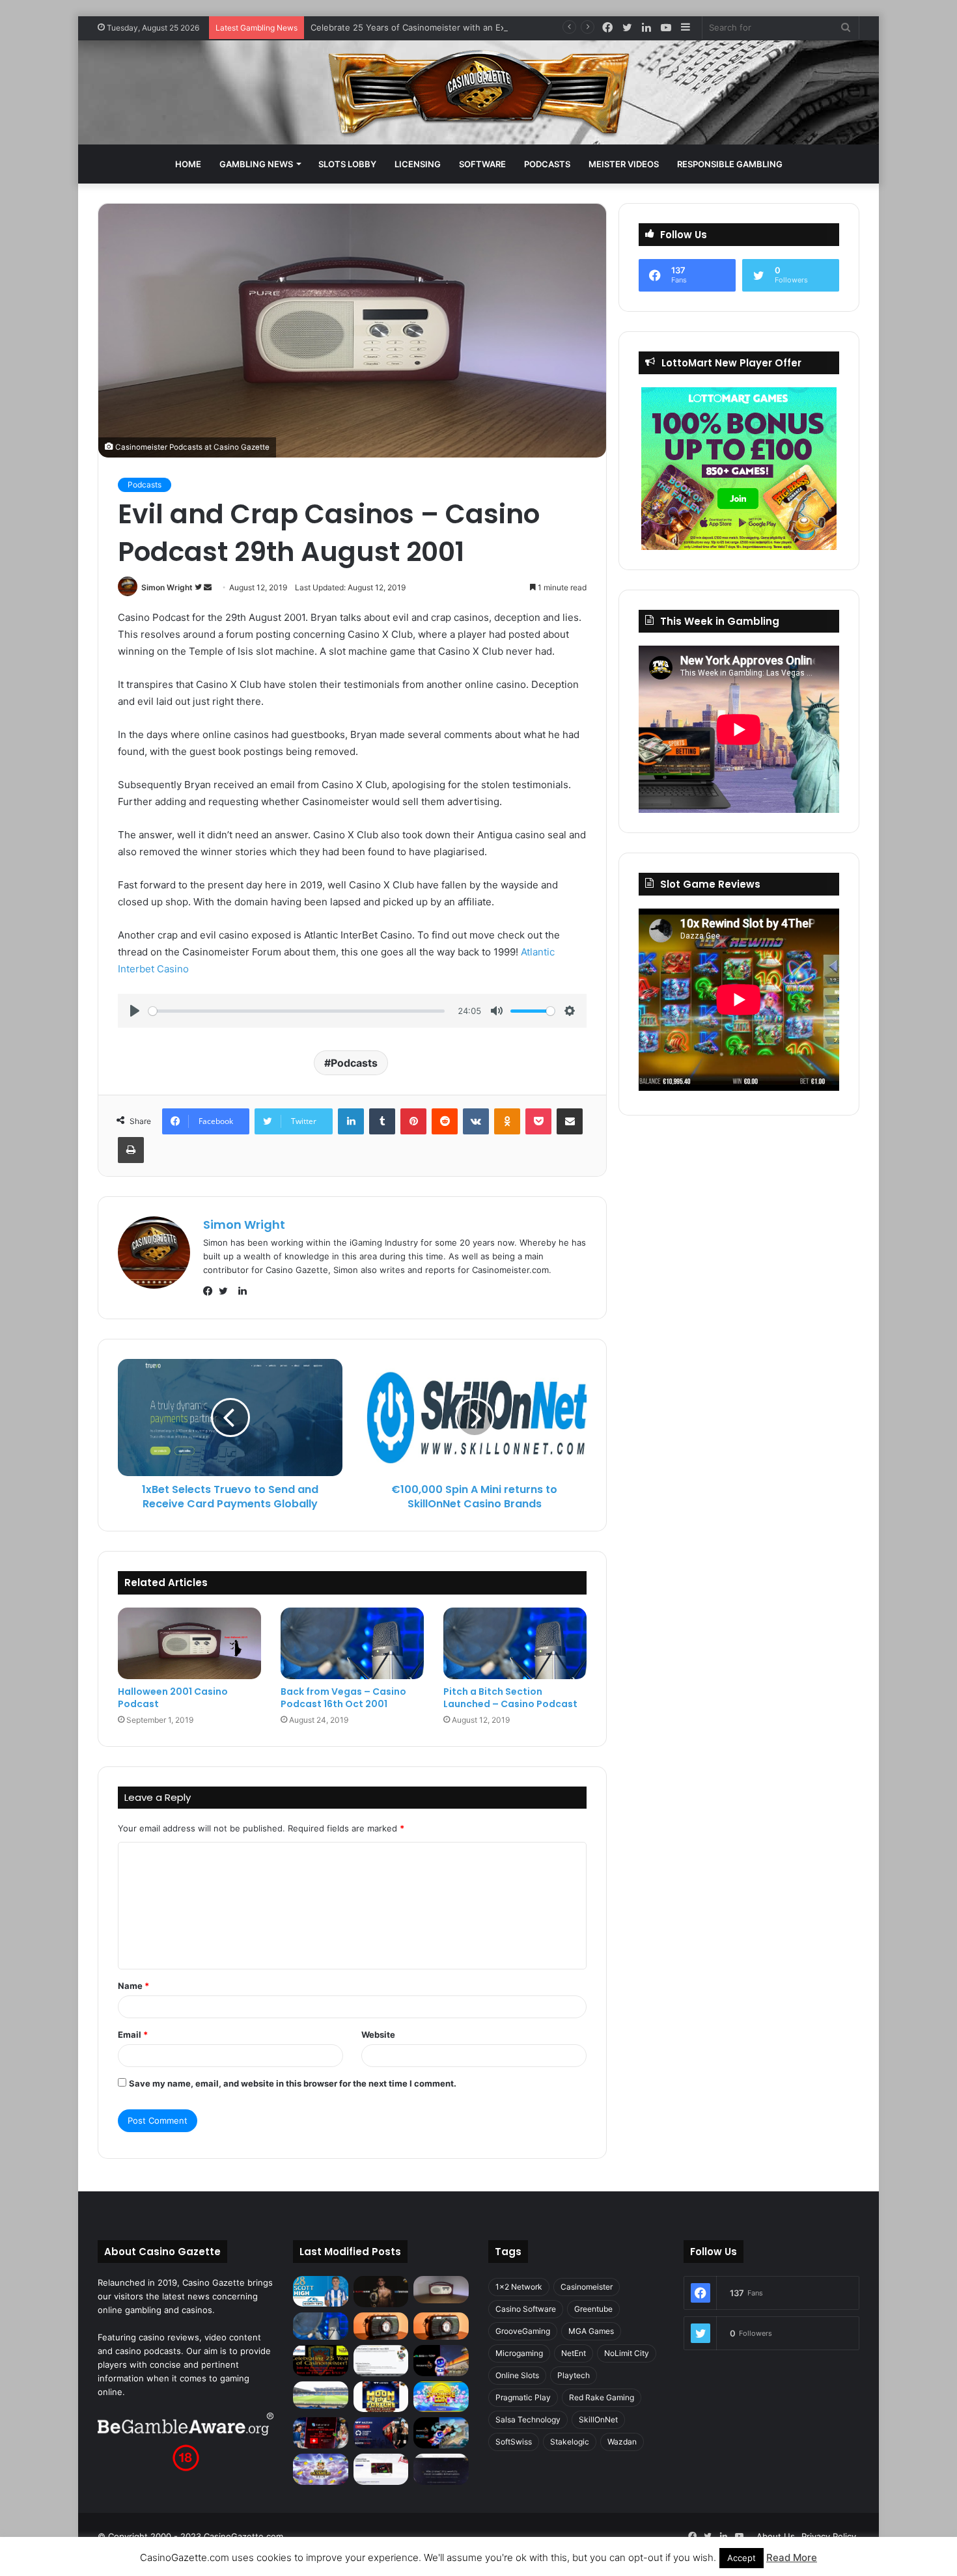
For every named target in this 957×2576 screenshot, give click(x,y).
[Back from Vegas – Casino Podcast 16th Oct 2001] (352, 1643)
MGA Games (591, 2331)
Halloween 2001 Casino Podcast (173, 1698)
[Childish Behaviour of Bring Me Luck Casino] (441, 2326)
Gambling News (256, 164)
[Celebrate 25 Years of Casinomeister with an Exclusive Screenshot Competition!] (321, 2361)
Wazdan (622, 2442)
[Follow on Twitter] (199, 587)
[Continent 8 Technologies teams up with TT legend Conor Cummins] (441, 2469)
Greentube (593, 2309)
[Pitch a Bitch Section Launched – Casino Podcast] (515, 1643)
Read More (792, 2557)
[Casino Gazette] (479, 92)
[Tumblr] (382, 1121)
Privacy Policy (829, 2536)
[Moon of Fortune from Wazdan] (381, 2397)
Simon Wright (167, 587)
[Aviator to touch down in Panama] (381, 2469)
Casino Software (526, 2309)
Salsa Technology (528, 2419)
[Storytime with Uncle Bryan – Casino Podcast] (321, 2326)
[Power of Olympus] (321, 2469)
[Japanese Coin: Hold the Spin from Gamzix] (441, 2397)
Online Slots (517, 2375)
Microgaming (519, 2353)
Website (378, 2035)
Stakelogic (570, 2442)
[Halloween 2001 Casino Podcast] (189, 1643)
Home (188, 164)
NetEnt (574, 2353)
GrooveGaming (523, 2331)
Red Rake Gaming (602, 2397)
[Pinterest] (413, 1121)
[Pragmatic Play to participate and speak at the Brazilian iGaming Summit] (441, 2361)
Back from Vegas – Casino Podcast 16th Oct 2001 (343, 1698)
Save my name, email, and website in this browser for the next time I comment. (293, 2083)
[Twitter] (227, 1291)
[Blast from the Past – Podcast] (381, 2326)
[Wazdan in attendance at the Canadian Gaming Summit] (381, 2433)
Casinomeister (587, 2287)
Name (133, 1986)
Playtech (574, 2375)
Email (133, 2035)
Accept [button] (742, 2558)
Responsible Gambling (730, 164)
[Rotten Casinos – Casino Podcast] (441, 2290)
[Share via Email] (570, 1121)
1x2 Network (519, 2287)
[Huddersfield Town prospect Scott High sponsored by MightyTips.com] (321, 2291)
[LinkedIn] (351, 1121)
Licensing (418, 164)
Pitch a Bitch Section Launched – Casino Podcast (510, 1698)
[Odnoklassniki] (507, 1121)
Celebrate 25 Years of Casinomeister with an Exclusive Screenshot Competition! (474, 27)
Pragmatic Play (523, 2397)
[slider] (297, 1011)
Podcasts (547, 164)
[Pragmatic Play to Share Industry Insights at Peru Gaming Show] (441, 2433)
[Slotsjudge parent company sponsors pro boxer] (381, 2292)
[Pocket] (538, 1121)
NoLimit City (627, 2353)
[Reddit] (445, 1121)
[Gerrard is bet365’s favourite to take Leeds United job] (321, 2395)
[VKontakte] (476, 1121)
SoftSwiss (514, 2442)
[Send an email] (208, 587)
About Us (776, 2536)
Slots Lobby (347, 164)
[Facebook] (211, 1291)
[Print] (131, 1150)
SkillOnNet (598, 2419)
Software (482, 164)
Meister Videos (624, 164)
